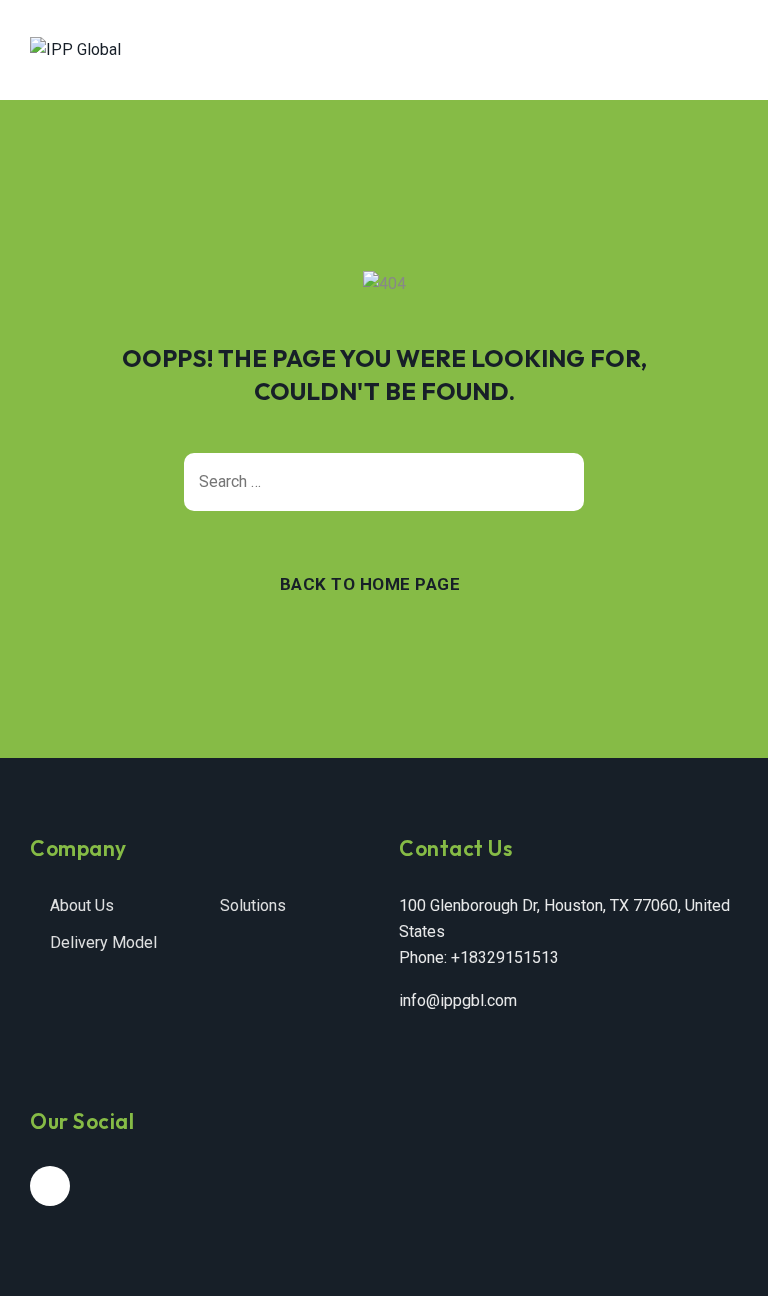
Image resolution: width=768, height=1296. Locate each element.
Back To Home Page (370, 584)
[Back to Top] (725, 1263)
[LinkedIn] (50, 1186)
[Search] (559, 482)
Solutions (253, 905)
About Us (82, 905)
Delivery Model (103, 942)
